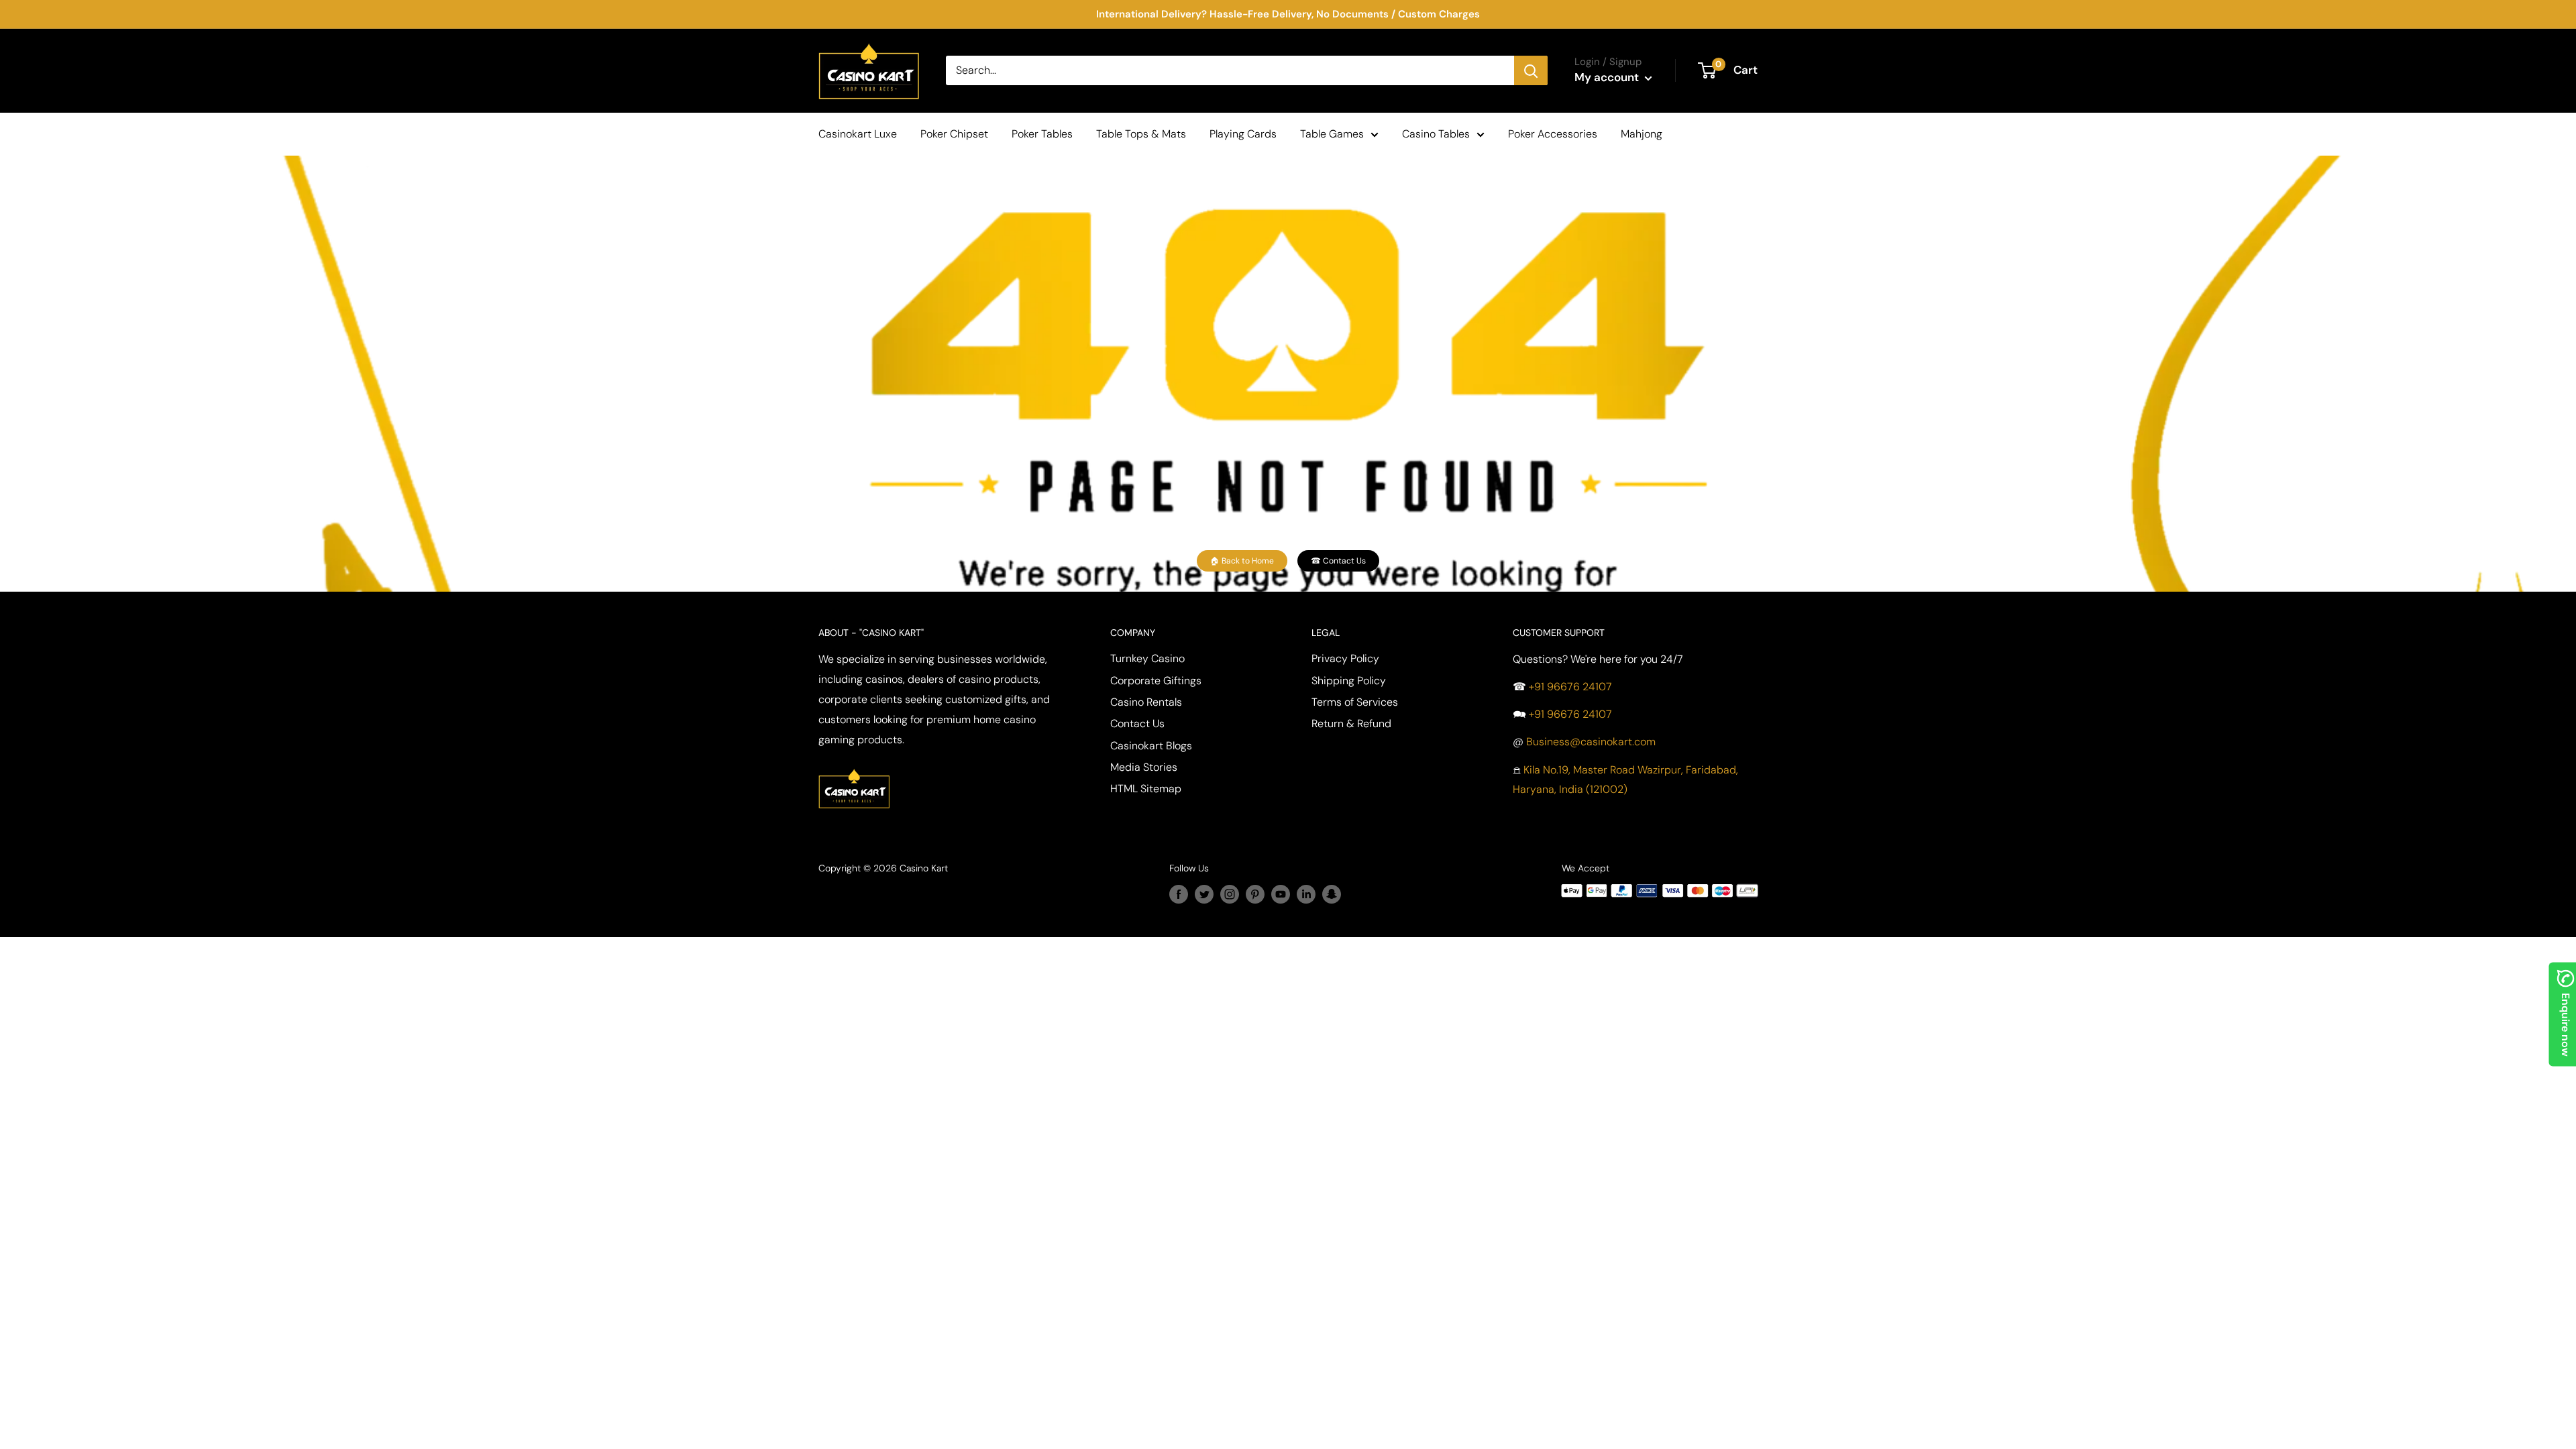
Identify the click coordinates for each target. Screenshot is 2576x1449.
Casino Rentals (1146, 702)
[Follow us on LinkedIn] (1306, 894)
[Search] (1531, 70)
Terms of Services (1355, 702)
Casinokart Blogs (1151, 746)
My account (1608, 77)
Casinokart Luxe (858, 134)
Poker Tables (1042, 134)
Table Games (1332, 134)
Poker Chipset (954, 134)
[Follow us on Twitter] (1204, 894)
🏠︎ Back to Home (1242, 561)
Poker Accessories (1553, 134)
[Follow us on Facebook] (1179, 894)
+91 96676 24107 (1570, 687)
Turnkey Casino (1147, 658)
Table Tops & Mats (1141, 134)
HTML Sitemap (1146, 789)
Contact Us (1137, 723)
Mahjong (1642, 134)
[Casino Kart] (854, 767)
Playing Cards (1243, 134)
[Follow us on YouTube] (1281, 894)
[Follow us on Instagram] (1230, 894)
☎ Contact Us (1338, 561)
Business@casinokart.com (1591, 742)
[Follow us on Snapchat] (1332, 894)
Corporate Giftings (1156, 681)
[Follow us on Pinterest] (1255, 894)
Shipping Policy (1349, 681)
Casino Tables (1436, 134)
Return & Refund (1351, 723)
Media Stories (1144, 767)
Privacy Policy (1345, 658)
